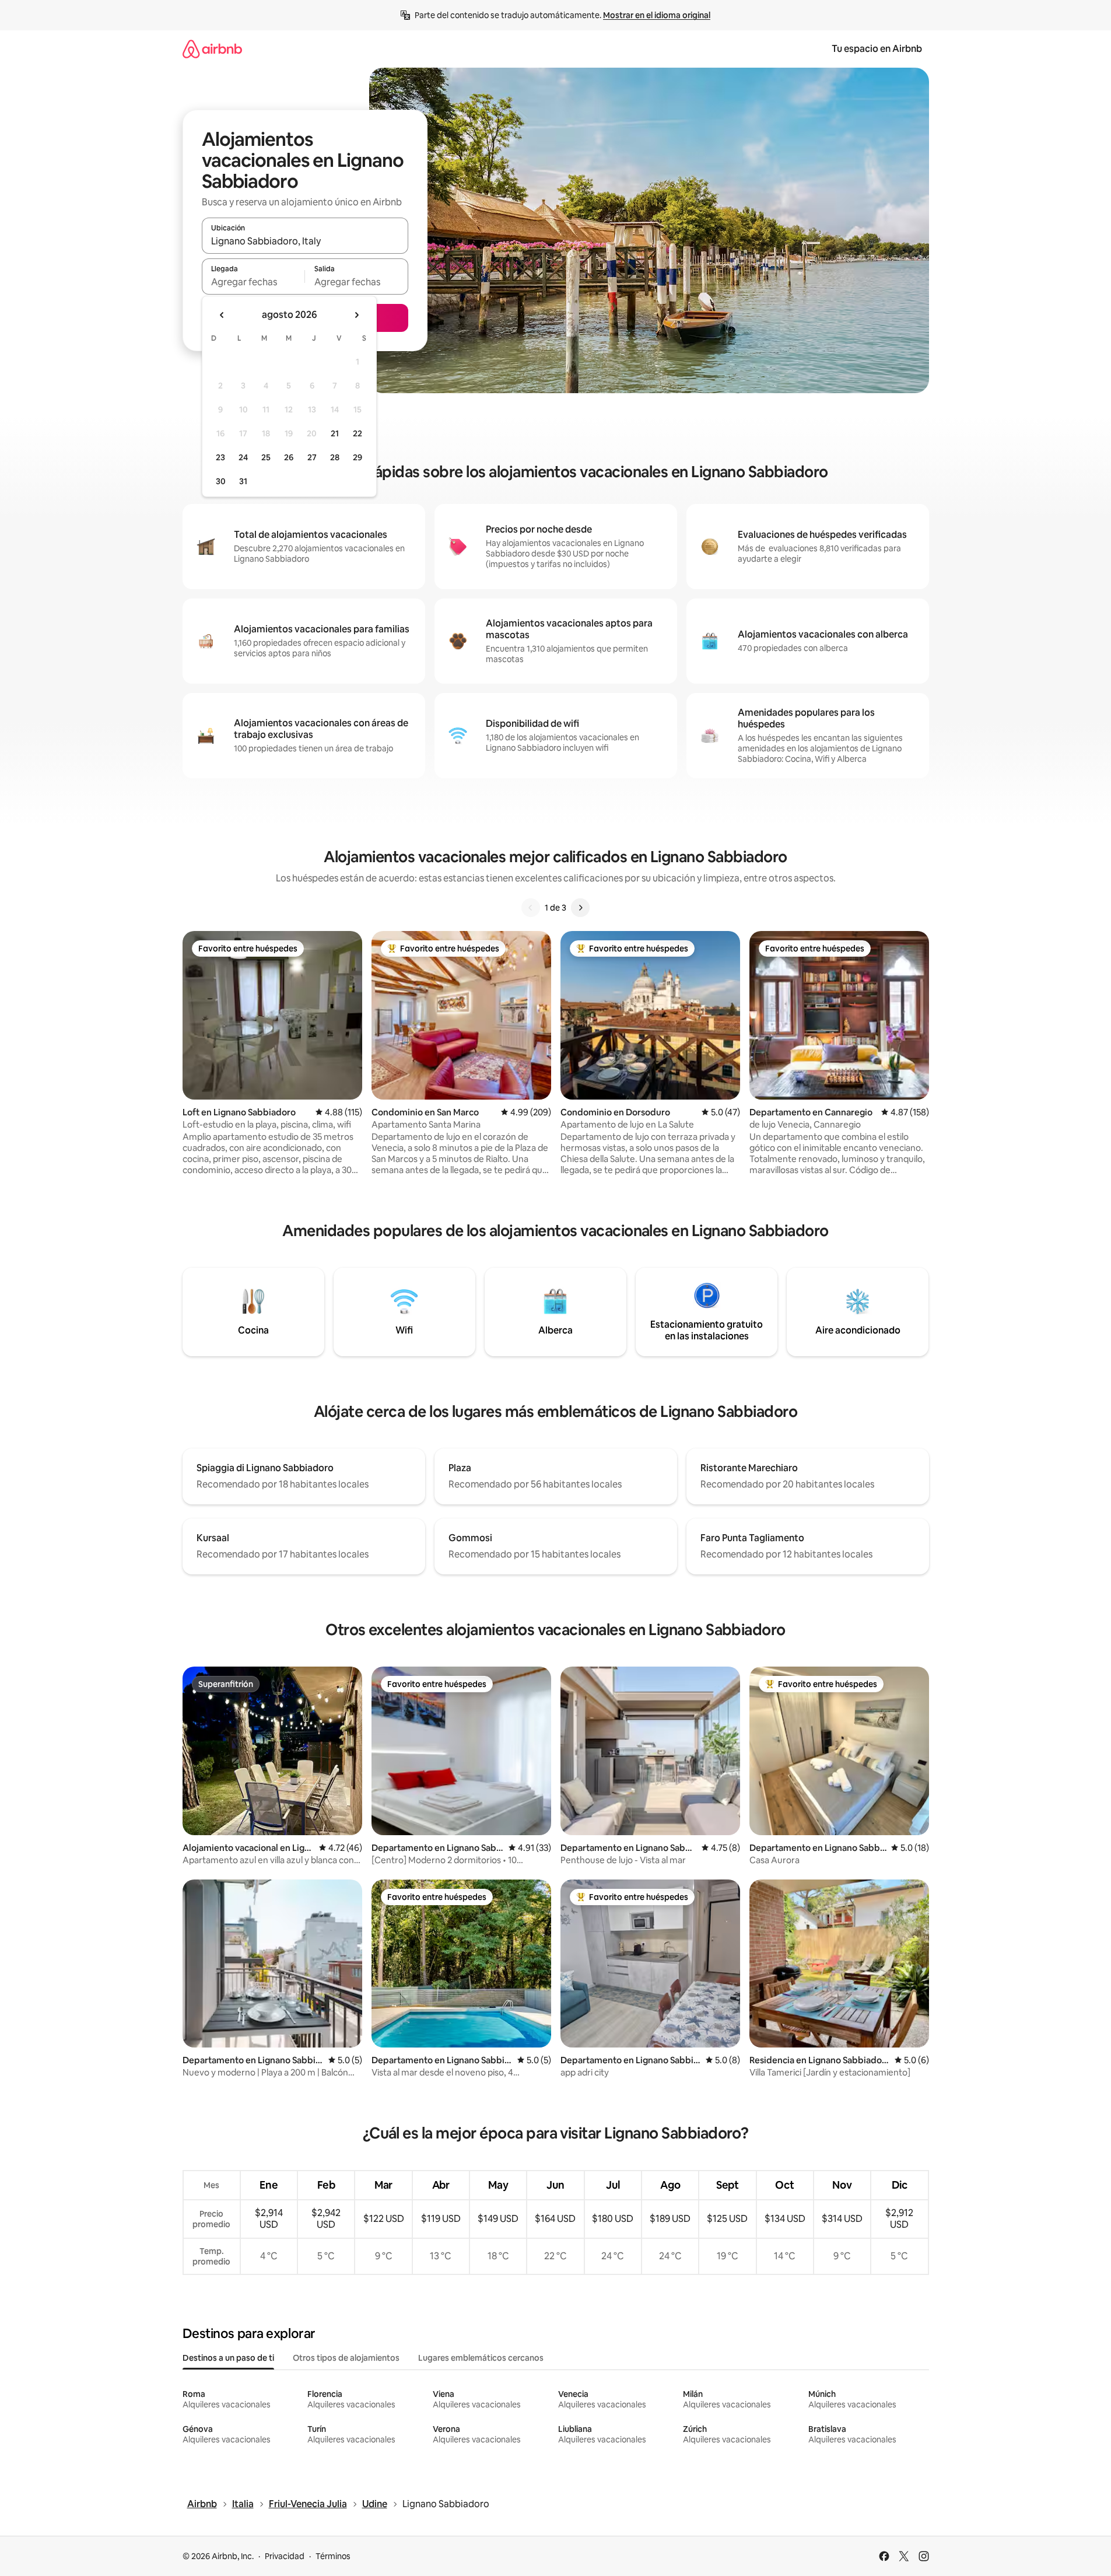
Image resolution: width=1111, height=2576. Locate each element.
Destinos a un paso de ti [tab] (228, 2358)
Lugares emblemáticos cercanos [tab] (481, 2358)
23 (220, 457)
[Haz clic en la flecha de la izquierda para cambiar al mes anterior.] (222, 315)
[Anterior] (531, 908)
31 (243, 481)
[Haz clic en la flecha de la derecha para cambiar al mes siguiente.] (356, 315)
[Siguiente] (580, 908)
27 (312, 457)
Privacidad (285, 2556)
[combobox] (305, 241)
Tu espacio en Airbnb (877, 49)
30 (221, 481)
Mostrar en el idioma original (657, 15)
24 (243, 457)
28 (335, 457)
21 (335, 433)
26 (289, 457)
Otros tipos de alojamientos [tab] (346, 2358)
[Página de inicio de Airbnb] (212, 49)
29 (358, 457)
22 (358, 433)
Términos (333, 2556)
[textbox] (253, 282)
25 (266, 457)
